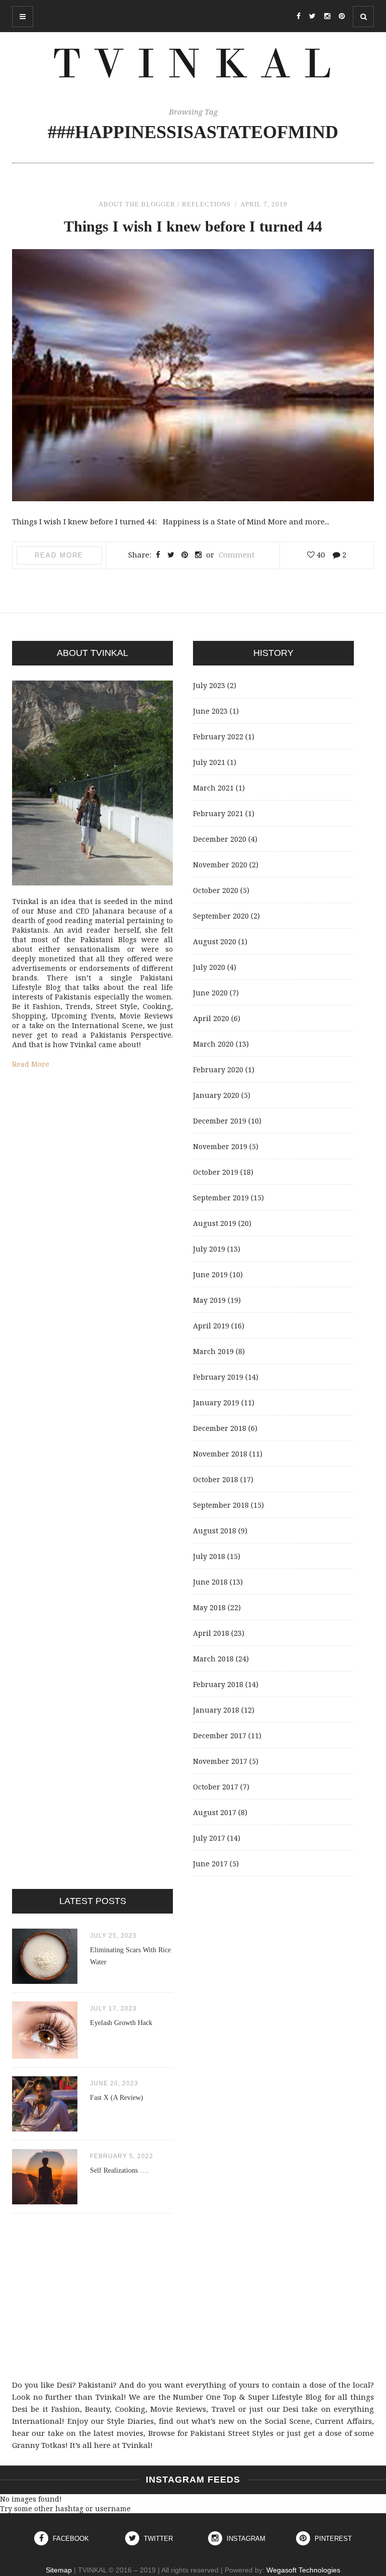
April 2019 (211, 1326)
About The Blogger (137, 204)
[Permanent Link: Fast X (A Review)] (45, 2129)
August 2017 (215, 1812)
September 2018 (221, 1505)
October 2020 (216, 890)
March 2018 (213, 1659)
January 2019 (216, 1403)
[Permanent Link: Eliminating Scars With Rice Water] (45, 1981)
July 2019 (209, 1249)
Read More (59, 555)
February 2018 (218, 1684)
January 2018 (216, 1710)
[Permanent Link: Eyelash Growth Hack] (45, 2056)
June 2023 (210, 711)
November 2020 (220, 865)
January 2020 (216, 1095)
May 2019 (209, 1300)
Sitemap (59, 2570)
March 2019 (213, 1351)
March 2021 (213, 788)
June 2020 (210, 993)
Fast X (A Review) (117, 2098)
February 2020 (218, 1070)
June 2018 (210, 1582)
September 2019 (221, 1198)
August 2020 (215, 941)
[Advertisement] (193, 2296)
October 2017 (216, 1787)
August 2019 (215, 1223)
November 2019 (220, 1146)
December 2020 (220, 839)
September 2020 (221, 916)
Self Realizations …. (119, 2170)
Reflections (206, 204)
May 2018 (209, 1607)
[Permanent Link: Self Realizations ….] (45, 2202)
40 (320, 554)
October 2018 (216, 1479)
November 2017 (220, 1761)
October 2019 (216, 1172)
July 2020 (209, 967)
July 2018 (209, 1556)
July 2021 (209, 762)
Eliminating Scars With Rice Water (130, 1956)
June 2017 (210, 1864)
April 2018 (211, 1633)
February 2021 (218, 813)
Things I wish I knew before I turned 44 (193, 226)
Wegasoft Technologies (303, 2570)
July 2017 (209, 1838)
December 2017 (220, 1735)
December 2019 (220, 1121)
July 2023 (209, 685)
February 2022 (218, 737)
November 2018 (220, 1454)
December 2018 (220, 1428)
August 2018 (215, 1531)
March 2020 (213, 1044)
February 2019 (218, 1377)
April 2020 (211, 1018)
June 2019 (210, 1274)
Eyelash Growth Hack (121, 2023)
